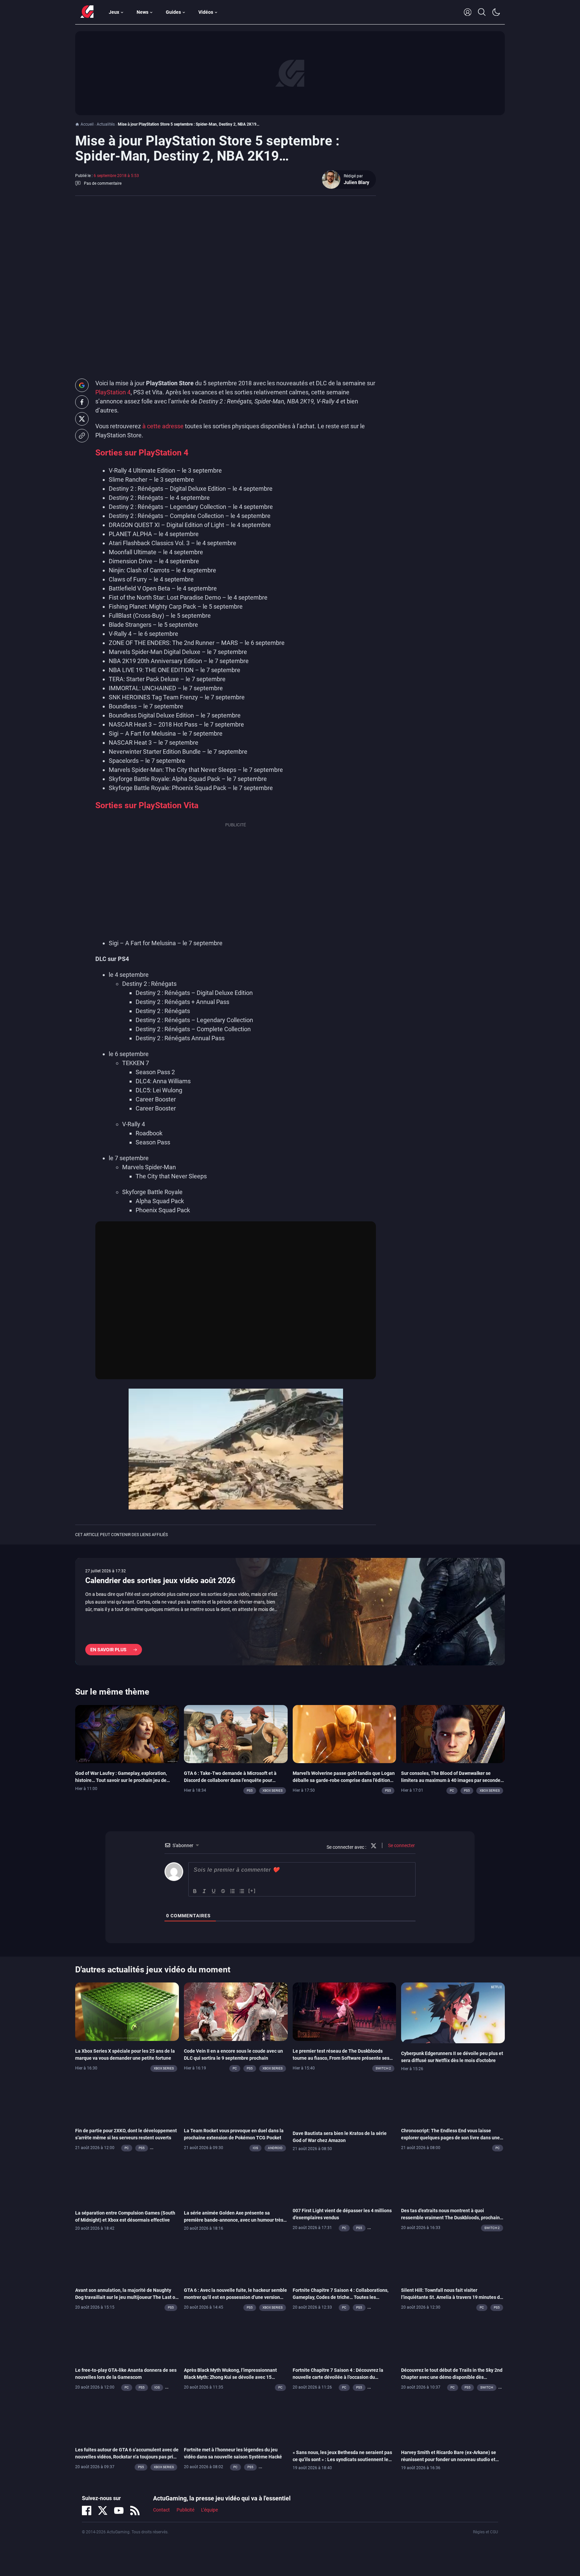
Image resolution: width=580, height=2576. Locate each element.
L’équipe (209, 2510)
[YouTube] (119, 2510)
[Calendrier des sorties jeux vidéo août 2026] (290, 1612)
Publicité (185, 2510)
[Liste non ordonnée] (242, 1891)
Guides (173, 12)
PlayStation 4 (113, 392)
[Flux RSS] (135, 2510)
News (142, 12)
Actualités (106, 124)
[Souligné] (214, 1891)
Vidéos (206, 12)
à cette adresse (163, 426)
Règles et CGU (486, 2532)
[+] (252, 1890)
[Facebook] (87, 2510)
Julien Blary (356, 182)
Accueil (87, 124)
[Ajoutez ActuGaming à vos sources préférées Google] (82, 385)
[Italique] (204, 1891)
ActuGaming (87, 12)
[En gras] (195, 1891)
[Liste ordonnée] (233, 1891)
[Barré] (223, 1891)
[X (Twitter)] (103, 2510)
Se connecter (401, 1845)
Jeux (114, 12)
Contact (161, 2510)
